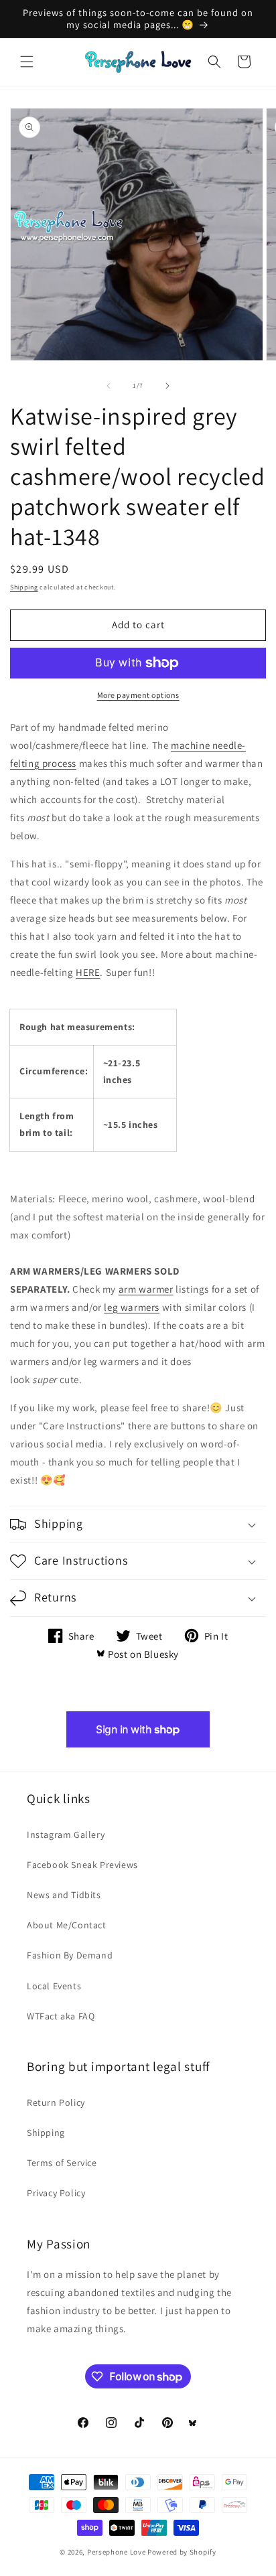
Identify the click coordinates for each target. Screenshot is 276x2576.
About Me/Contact (67, 1925)
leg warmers (132, 1307)
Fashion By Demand (70, 1955)
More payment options (138, 695)
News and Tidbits (64, 1895)
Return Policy (56, 2102)
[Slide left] (109, 386)
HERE (88, 972)
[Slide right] (167, 386)
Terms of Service (62, 2163)
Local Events (54, 1986)
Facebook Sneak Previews (82, 1865)
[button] (27, 62)
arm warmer (146, 1289)
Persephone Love (117, 2552)
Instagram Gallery (66, 1835)
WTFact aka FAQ (61, 2016)
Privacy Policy (56, 2193)
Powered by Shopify (182, 2552)
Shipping (24, 587)
